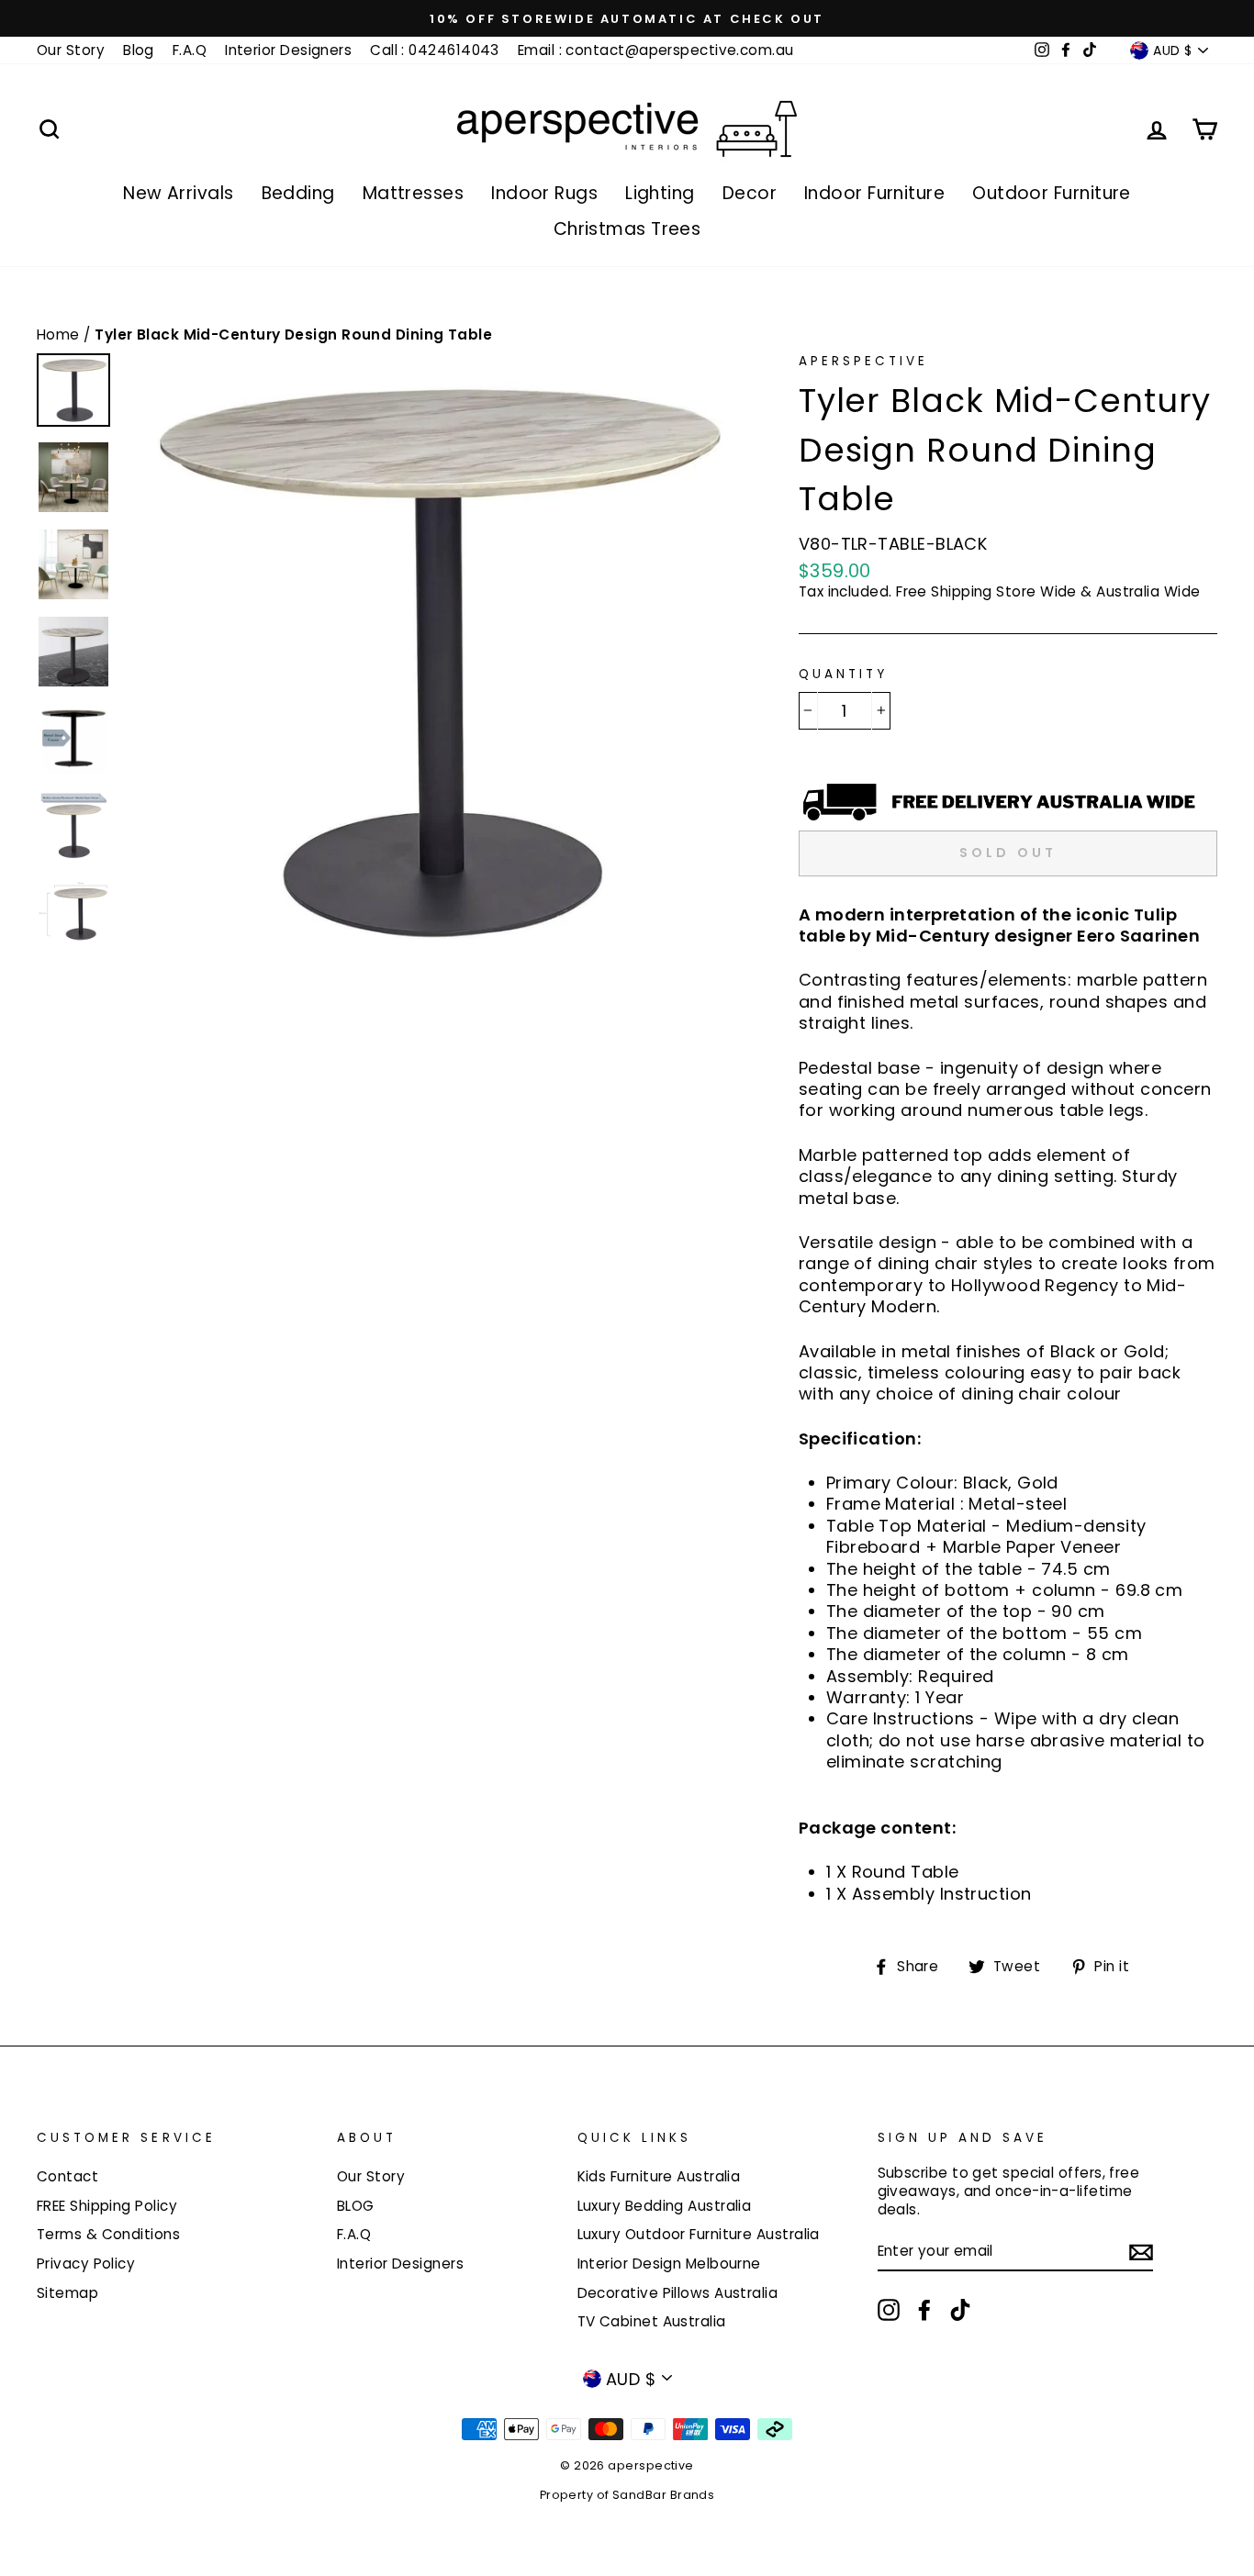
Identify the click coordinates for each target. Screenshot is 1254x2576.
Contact (67, 2176)
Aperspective (864, 361)
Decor (750, 193)
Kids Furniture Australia (659, 2176)
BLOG (356, 2206)
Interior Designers (288, 50)
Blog (139, 50)
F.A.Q (190, 50)
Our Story (71, 50)
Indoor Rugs (544, 193)
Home (60, 335)
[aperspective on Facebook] (924, 2310)
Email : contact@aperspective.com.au (656, 50)
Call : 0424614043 (435, 50)
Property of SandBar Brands (627, 2495)
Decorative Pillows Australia (678, 2293)
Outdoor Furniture (1052, 193)
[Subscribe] (1141, 2252)
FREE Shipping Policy (107, 2206)
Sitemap (67, 2293)
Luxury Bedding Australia (665, 2206)
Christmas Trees (627, 229)
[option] (627, 18)
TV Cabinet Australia (652, 2321)
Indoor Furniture (874, 193)
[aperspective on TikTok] (960, 2310)
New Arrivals (178, 193)
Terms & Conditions (108, 2234)
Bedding (298, 193)
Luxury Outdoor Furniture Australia (699, 2234)
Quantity (843, 675)
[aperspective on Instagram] (889, 2310)
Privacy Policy (86, 2264)
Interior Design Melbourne (669, 2264)
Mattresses (414, 193)
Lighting (660, 193)
